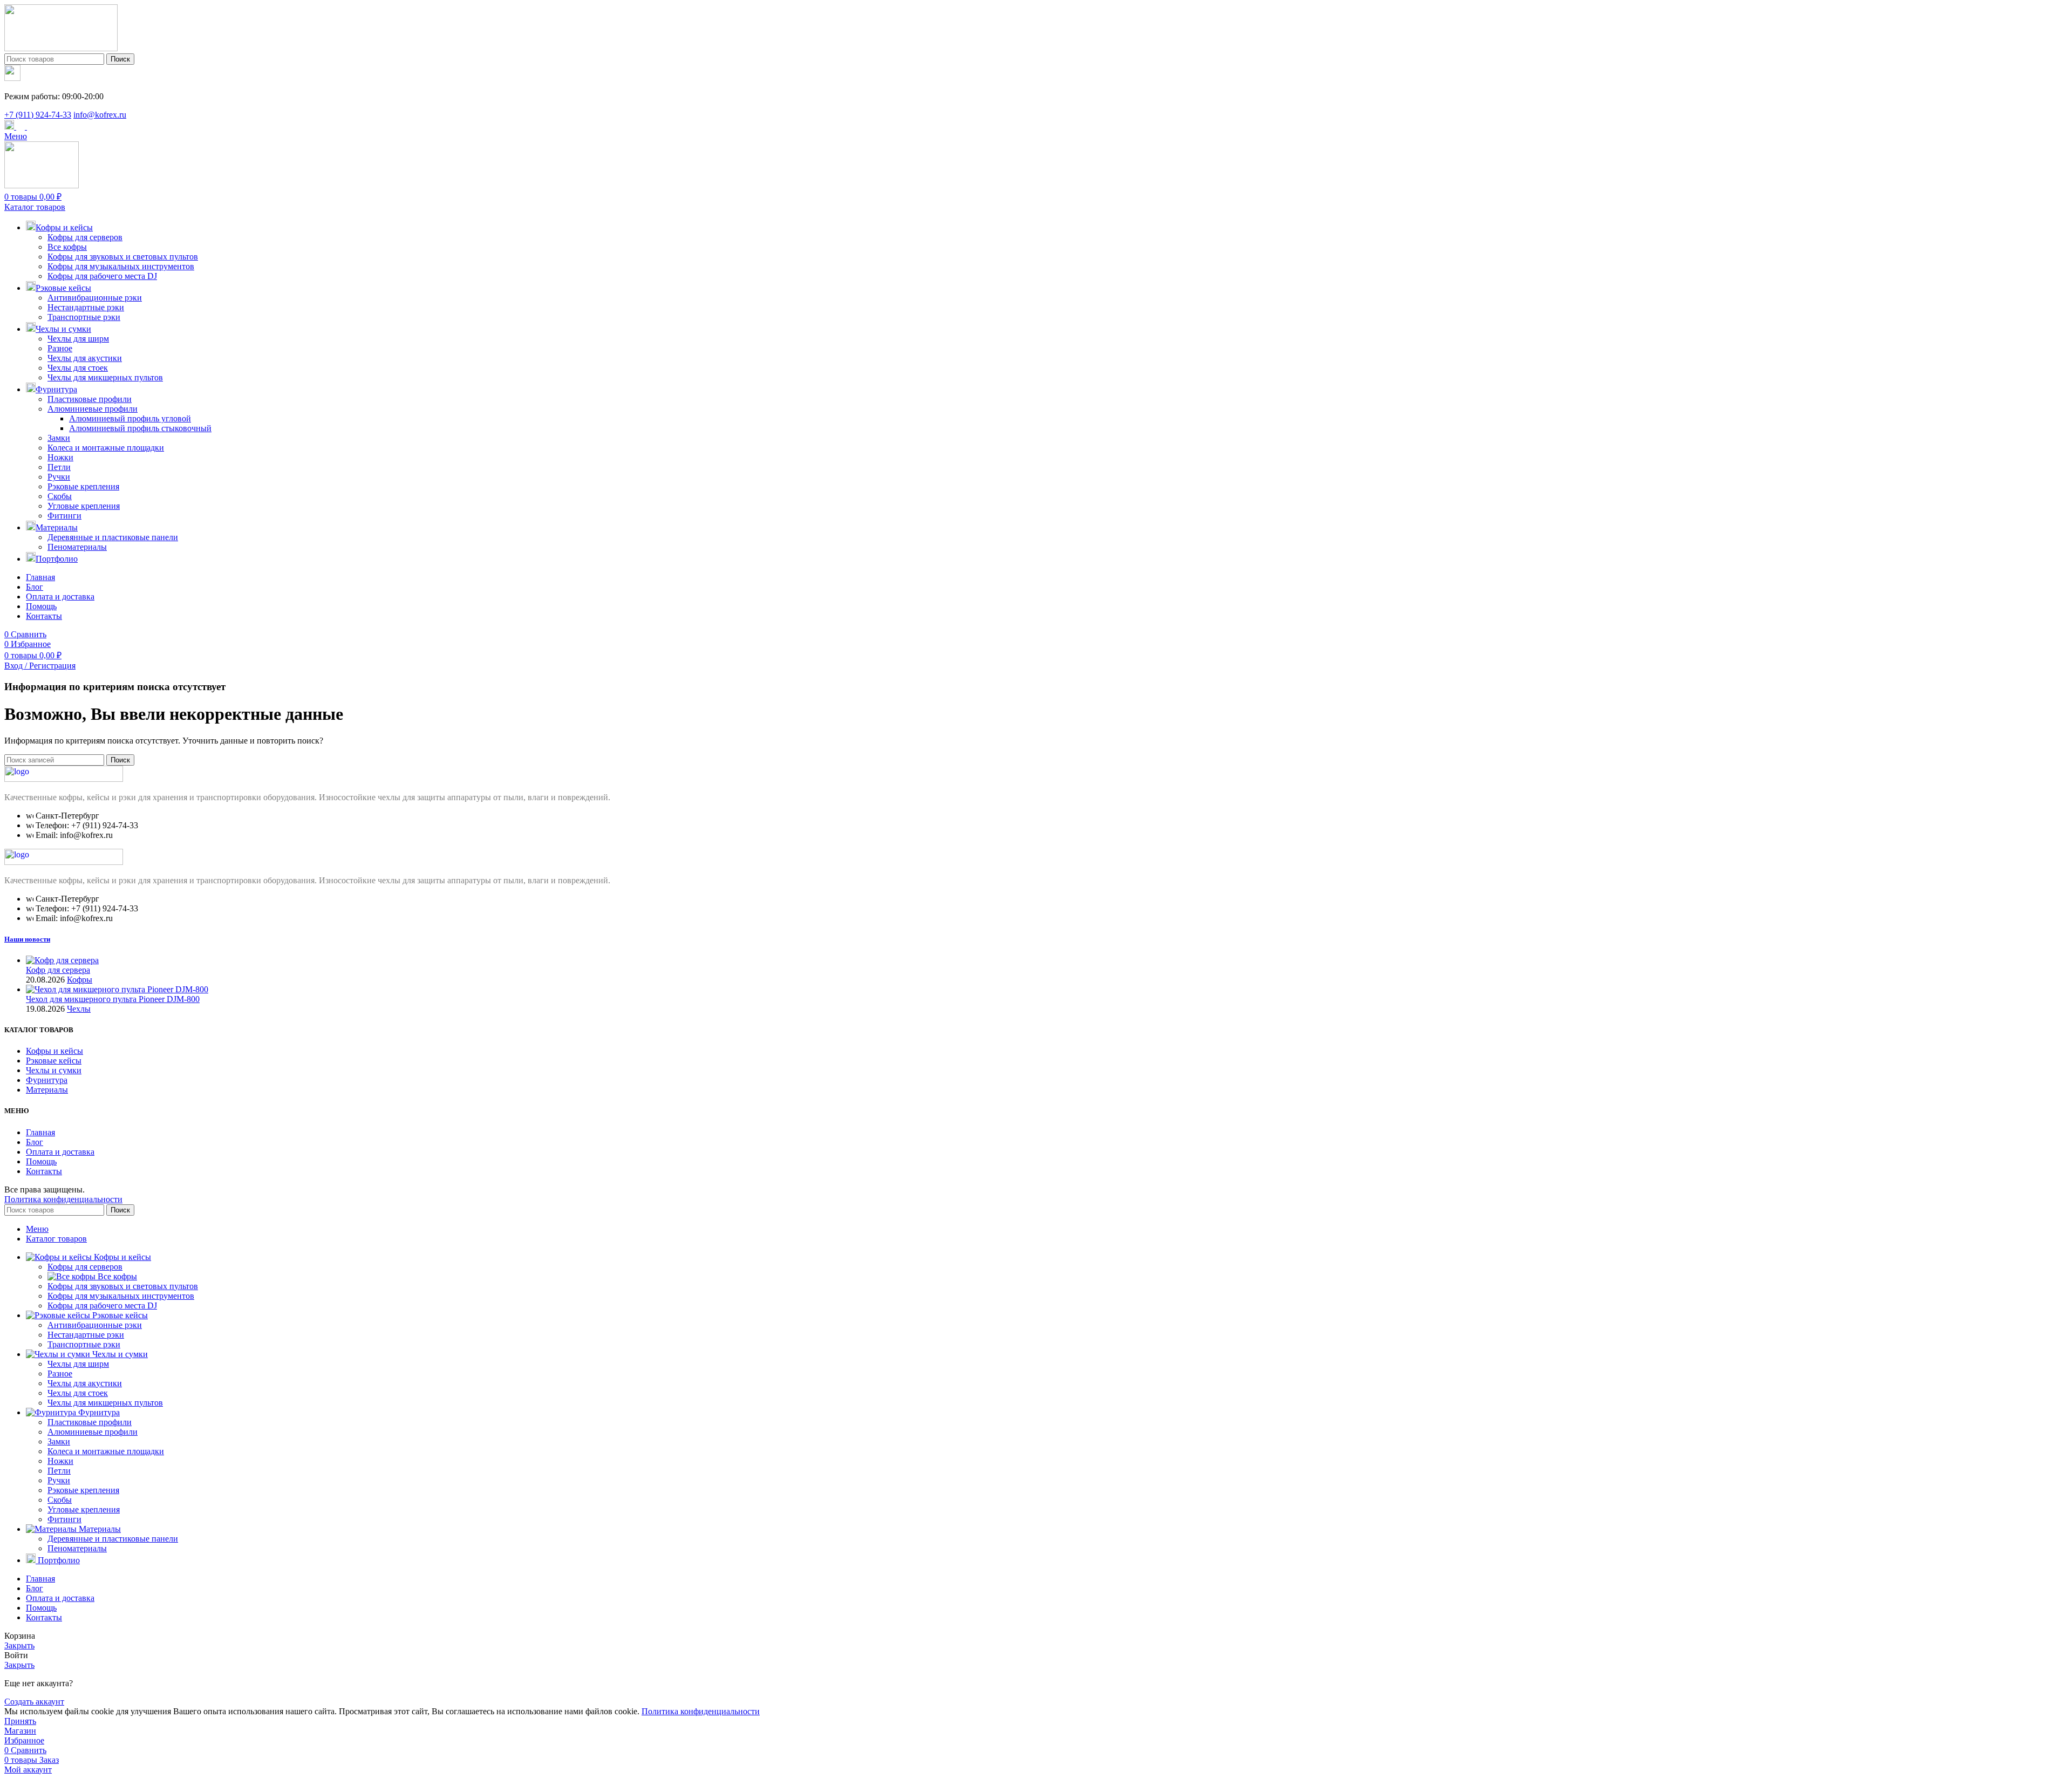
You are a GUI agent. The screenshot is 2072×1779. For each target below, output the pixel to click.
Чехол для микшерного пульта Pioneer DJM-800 (113, 999)
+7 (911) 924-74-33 (38, 115)
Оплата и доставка (60, 1152)
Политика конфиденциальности (63, 1199)
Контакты (44, 1171)
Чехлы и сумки (54, 1070)
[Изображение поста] (62, 960)
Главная (40, 1132)
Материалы (47, 1090)
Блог (35, 1142)
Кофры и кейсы (54, 1051)
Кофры (80, 980)
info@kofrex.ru (100, 115)
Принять (20, 1721)
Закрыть (19, 1645)
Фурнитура (47, 1080)
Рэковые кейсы (54, 1061)
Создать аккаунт (34, 1702)
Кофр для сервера (58, 970)
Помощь (41, 1161)
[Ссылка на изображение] (64, 779)
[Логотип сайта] (61, 48)
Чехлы (79, 1009)
